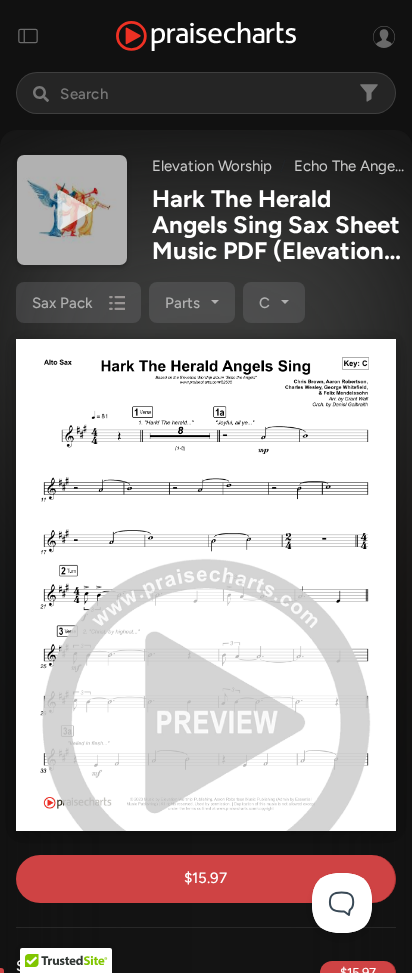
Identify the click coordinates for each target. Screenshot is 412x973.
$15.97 (205, 878)
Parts (182, 303)
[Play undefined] (72, 210)
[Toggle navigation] (28, 36)
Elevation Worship (212, 166)
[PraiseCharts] (206, 36)
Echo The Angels (349, 166)
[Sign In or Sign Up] (384, 36)
